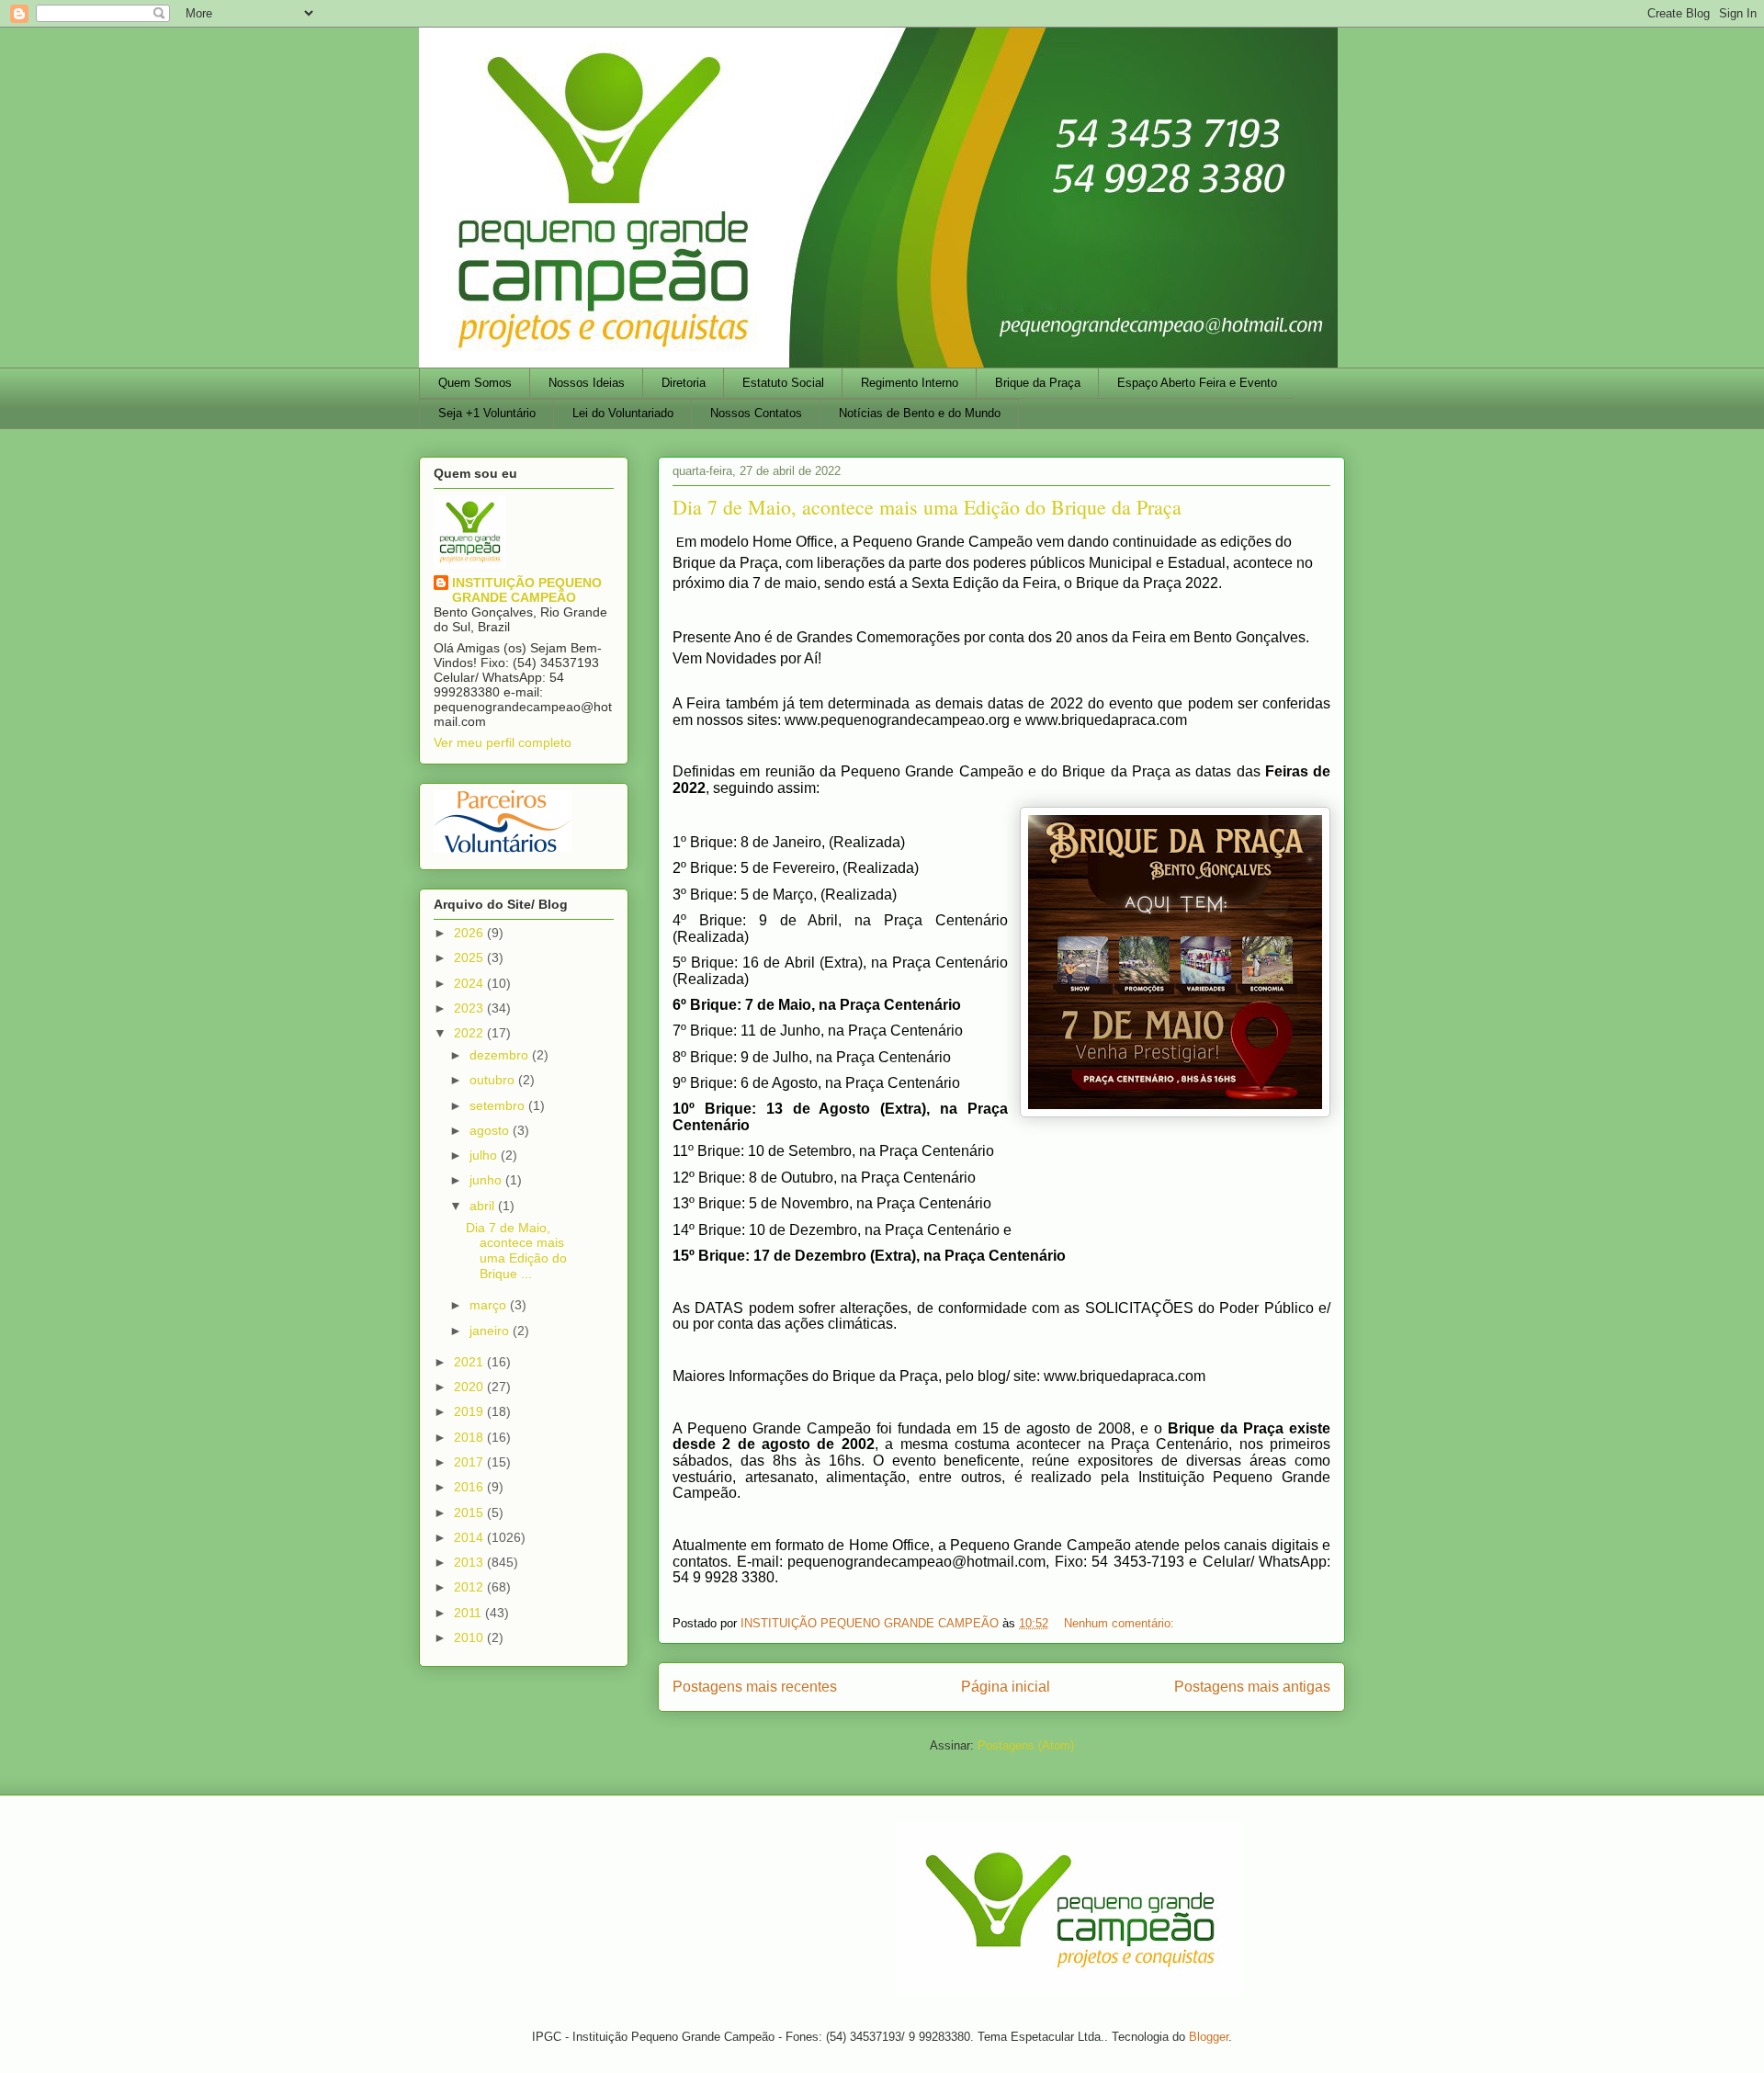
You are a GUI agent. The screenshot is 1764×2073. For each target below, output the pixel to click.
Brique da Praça (1038, 383)
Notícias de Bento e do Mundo (920, 413)
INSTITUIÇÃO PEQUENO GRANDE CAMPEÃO (527, 590)
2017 (470, 1462)
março (490, 1305)
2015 (470, 1512)
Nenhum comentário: (1121, 1623)
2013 (470, 1562)
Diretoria (684, 383)
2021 (470, 1362)
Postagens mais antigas (1252, 1687)
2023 (470, 1008)
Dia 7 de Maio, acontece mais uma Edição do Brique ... (516, 1251)
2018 (470, 1437)
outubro (494, 1080)
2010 (470, 1637)
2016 (470, 1487)
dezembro (501, 1055)
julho (485, 1155)
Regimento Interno (910, 383)
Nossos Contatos (756, 413)
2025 (470, 957)
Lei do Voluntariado (623, 413)
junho (487, 1180)
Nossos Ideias (587, 383)
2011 (469, 1613)
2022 (470, 1033)
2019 (470, 1411)
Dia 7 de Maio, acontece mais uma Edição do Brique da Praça (927, 507)
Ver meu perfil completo (503, 742)
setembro (499, 1105)
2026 (470, 933)
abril (484, 1206)
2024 (470, 983)
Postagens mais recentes (755, 1687)
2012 (470, 1587)
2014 (470, 1537)
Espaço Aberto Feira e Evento (1197, 383)
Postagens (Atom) (1026, 1745)
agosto (491, 1130)
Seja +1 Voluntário (487, 413)
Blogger (1209, 2037)
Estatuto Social (783, 383)
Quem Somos (475, 383)
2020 (470, 1387)
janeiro (491, 1331)
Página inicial (1006, 1687)
